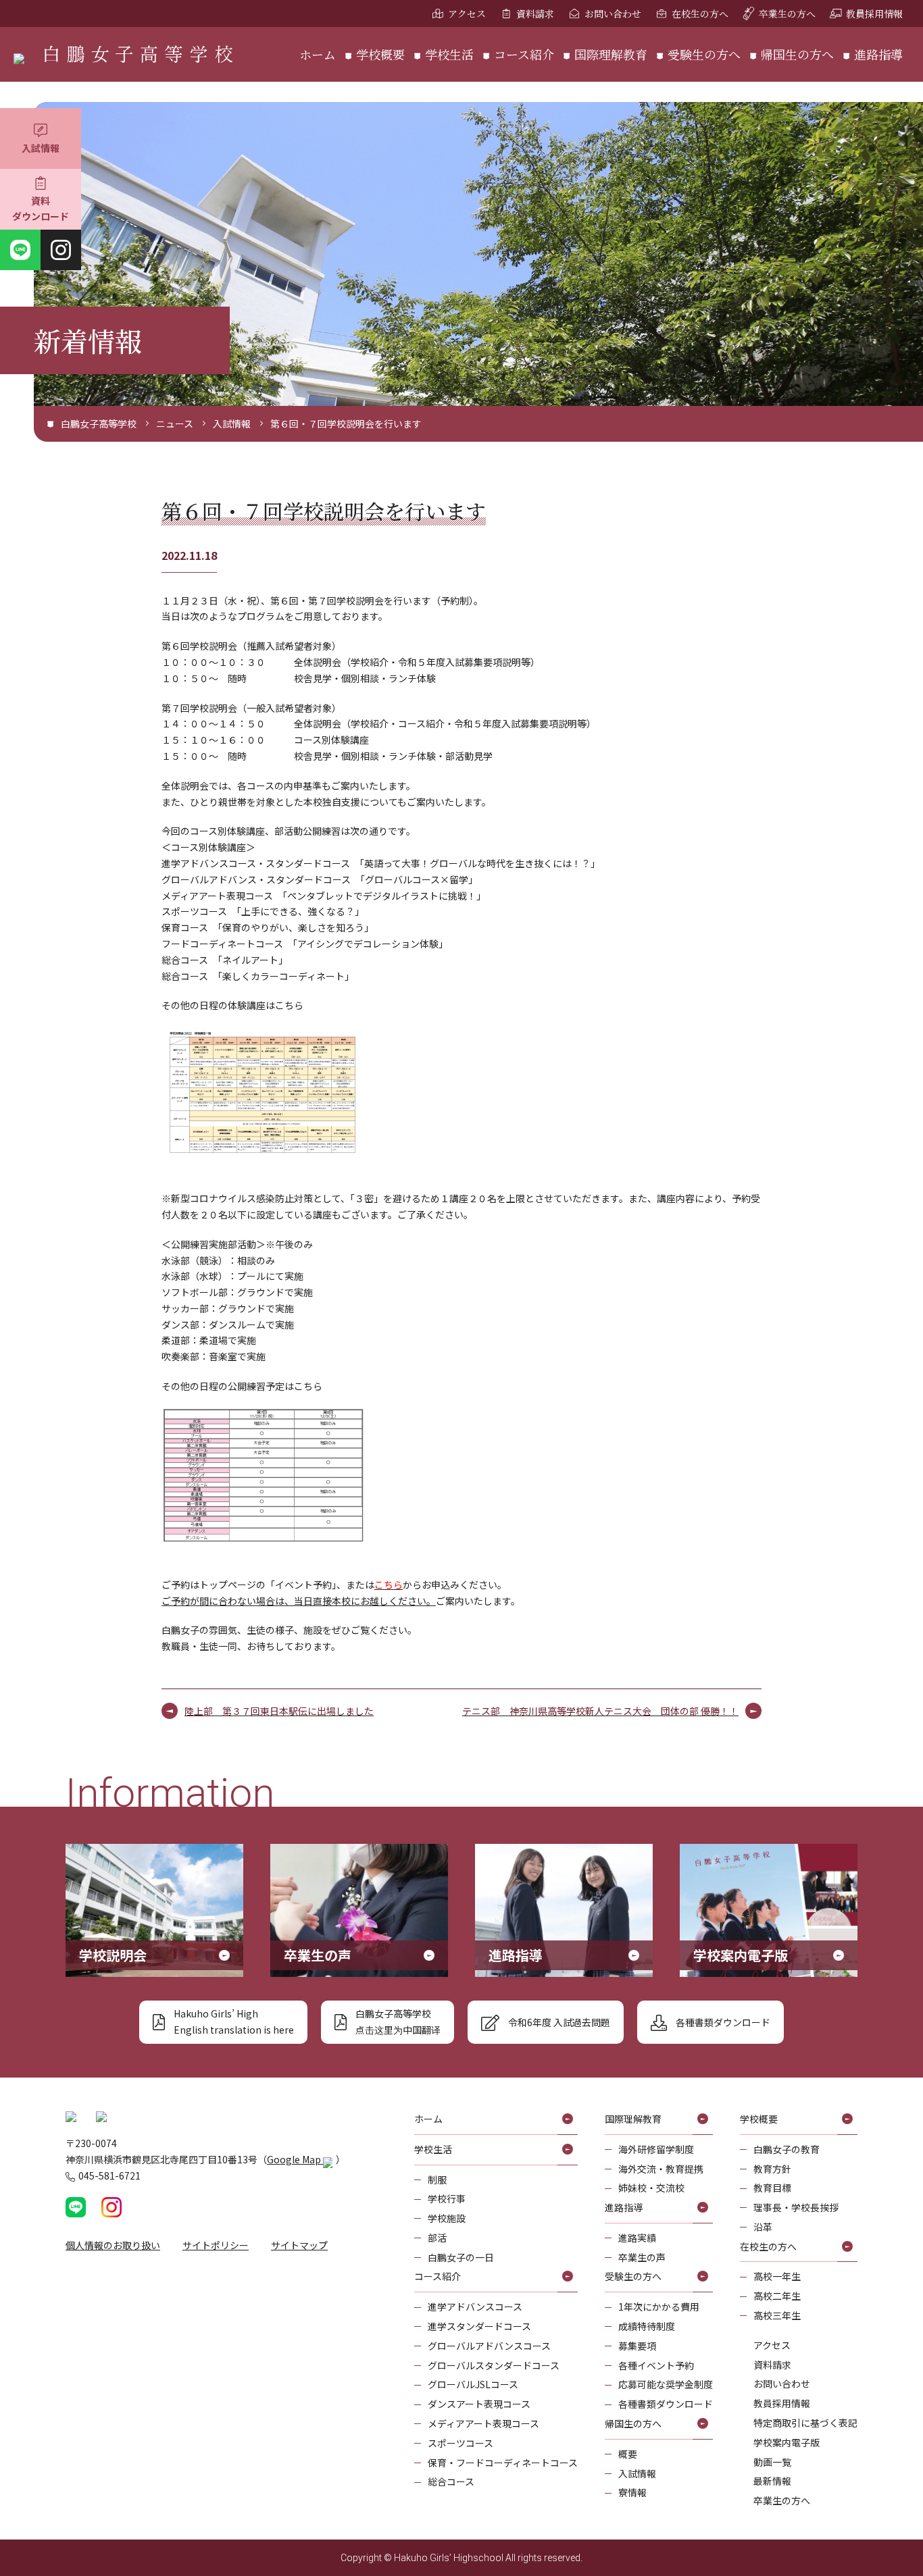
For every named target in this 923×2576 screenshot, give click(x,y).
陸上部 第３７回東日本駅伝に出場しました (279, 1711)
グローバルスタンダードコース (494, 2365)
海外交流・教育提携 (661, 2169)
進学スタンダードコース (479, 2326)
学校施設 (447, 2218)
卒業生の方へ (787, 14)
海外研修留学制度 (656, 2149)
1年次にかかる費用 (659, 2307)
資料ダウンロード (41, 209)
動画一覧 (772, 2462)
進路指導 (878, 54)
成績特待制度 (647, 2326)
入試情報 (41, 148)
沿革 (763, 2227)
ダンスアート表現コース (479, 2404)
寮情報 (632, 2492)
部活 (437, 2238)
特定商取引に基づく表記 (805, 2423)
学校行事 (447, 2198)
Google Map (295, 2159)
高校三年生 (777, 2315)
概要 (628, 2454)
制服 (437, 2180)
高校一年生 (777, 2276)
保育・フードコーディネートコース (503, 2463)
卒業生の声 (642, 2257)
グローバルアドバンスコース (489, 2346)
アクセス (467, 14)
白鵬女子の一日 (461, 2257)
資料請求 (535, 14)
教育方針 (772, 2169)
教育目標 (772, 2188)
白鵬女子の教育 (787, 2149)
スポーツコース (460, 2443)
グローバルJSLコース (473, 2384)
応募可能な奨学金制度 (666, 2384)
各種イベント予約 (656, 2365)
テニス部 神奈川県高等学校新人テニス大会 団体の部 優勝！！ (600, 1711)
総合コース (451, 2481)
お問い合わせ (613, 14)
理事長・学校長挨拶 (796, 2207)
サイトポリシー (216, 2245)
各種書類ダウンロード (666, 2404)
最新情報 (772, 2481)
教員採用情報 (874, 14)
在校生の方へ (700, 14)
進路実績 (637, 2238)
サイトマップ (299, 2245)
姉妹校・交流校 (651, 2188)
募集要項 (637, 2346)
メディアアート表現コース (483, 2423)
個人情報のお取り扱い (113, 2245)
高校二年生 (777, 2296)
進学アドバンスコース (475, 2307)
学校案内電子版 (787, 2442)
